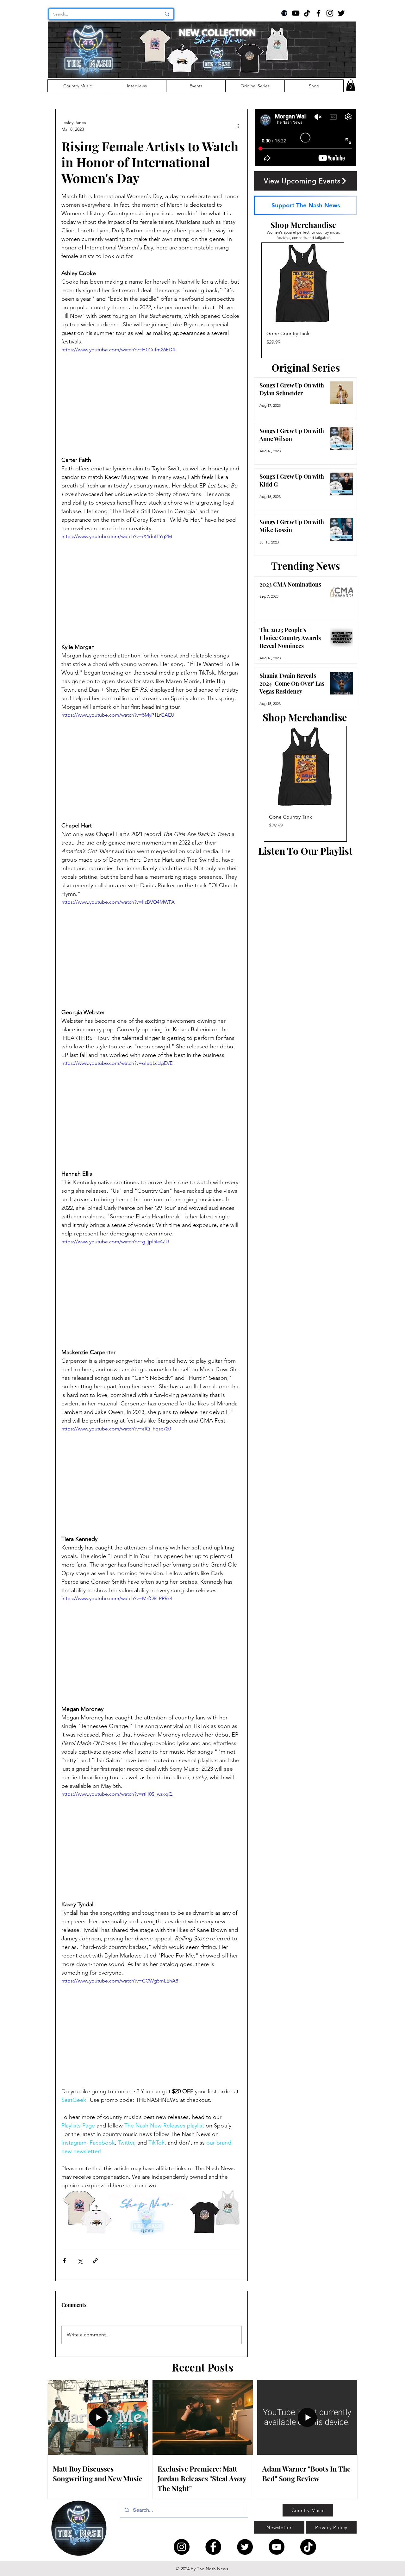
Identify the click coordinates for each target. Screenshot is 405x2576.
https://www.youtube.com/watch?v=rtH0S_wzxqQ (117, 1794)
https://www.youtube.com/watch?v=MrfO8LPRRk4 (117, 1598)
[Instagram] (330, 13)
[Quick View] (303, 284)
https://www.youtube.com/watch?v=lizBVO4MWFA (118, 902)
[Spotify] (284, 13)
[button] (351, 85)
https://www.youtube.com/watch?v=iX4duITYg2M (117, 536)
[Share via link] (95, 2261)
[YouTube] (296, 13)
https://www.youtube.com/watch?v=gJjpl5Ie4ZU (115, 1242)
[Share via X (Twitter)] (80, 2261)
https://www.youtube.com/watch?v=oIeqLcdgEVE (117, 1063)
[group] (303, 300)
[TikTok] (307, 13)
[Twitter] (341, 13)
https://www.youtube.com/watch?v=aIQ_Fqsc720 (116, 1429)
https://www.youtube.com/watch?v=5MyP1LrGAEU (118, 715)
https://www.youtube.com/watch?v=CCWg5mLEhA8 (120, 1981)
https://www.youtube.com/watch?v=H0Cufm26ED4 (118, 350)
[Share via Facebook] (64, 2261)
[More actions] (238, 126)
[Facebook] (318, 13)
